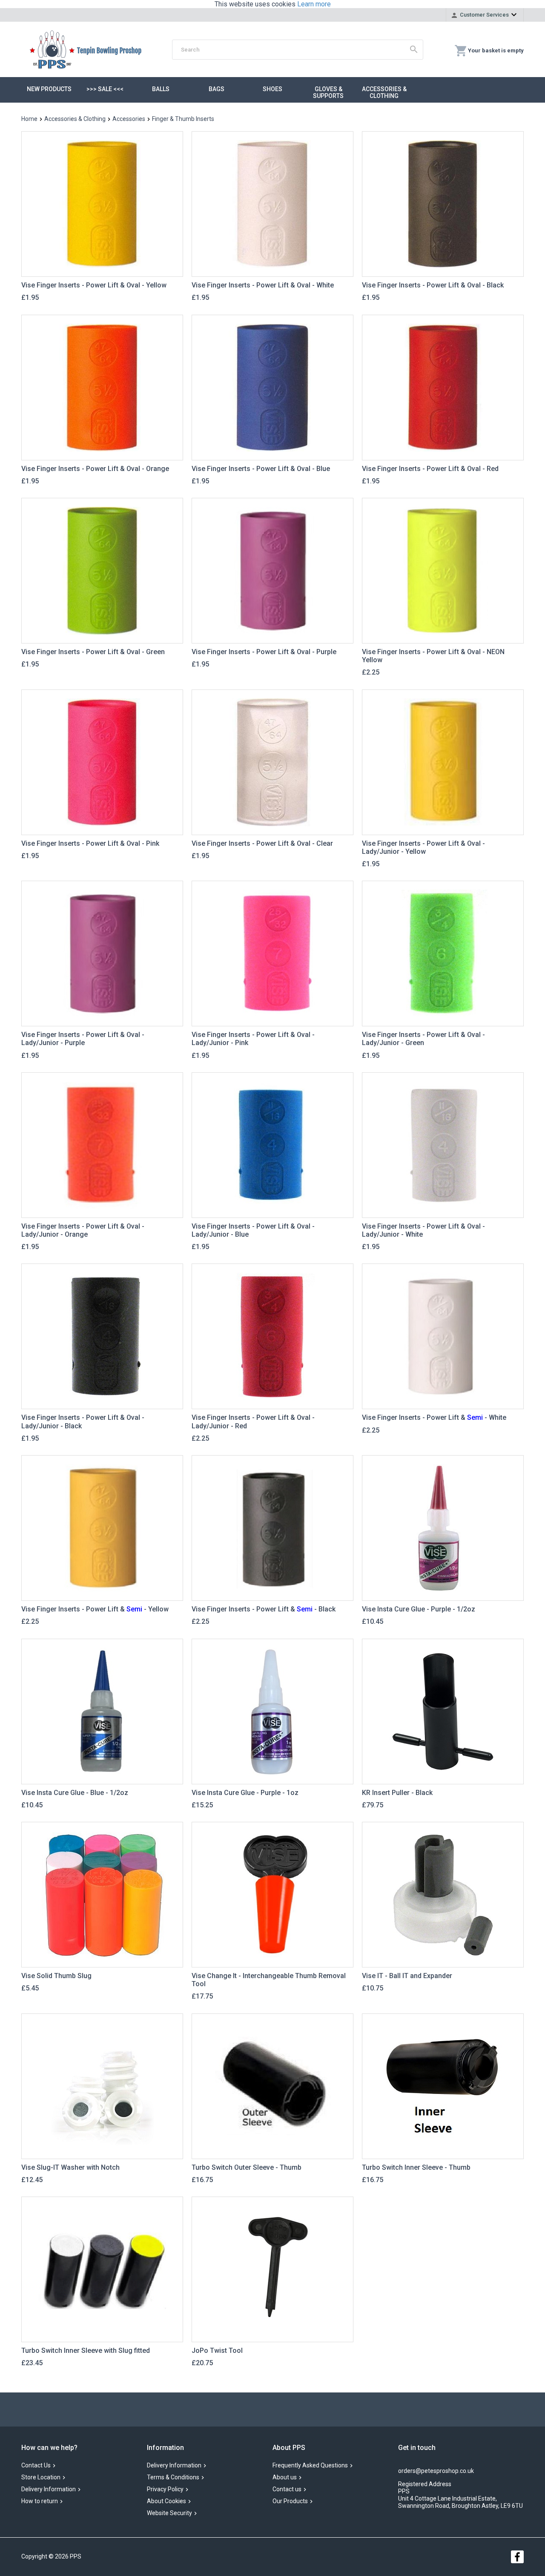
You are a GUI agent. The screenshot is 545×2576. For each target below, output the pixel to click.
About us (285, 2477)
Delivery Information (49, 2489)
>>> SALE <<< (105, 89)
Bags (217, 89)
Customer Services (484, 15)
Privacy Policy (165, 2489)
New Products (49, 89)
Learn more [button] (314, 4)
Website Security (169, 2513)
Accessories (129, 119)
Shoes (272, 89)
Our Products (290, 2501)
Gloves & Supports (328, 92)
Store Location (41, 2477)
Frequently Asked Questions (310, 2465)
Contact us (287, 2489)
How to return (40, 2501)
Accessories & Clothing (384, 92)
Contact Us (36, 2465)
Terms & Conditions (173, 2477)
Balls (161, 89)
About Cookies (166, 2501)
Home (29, 119)
